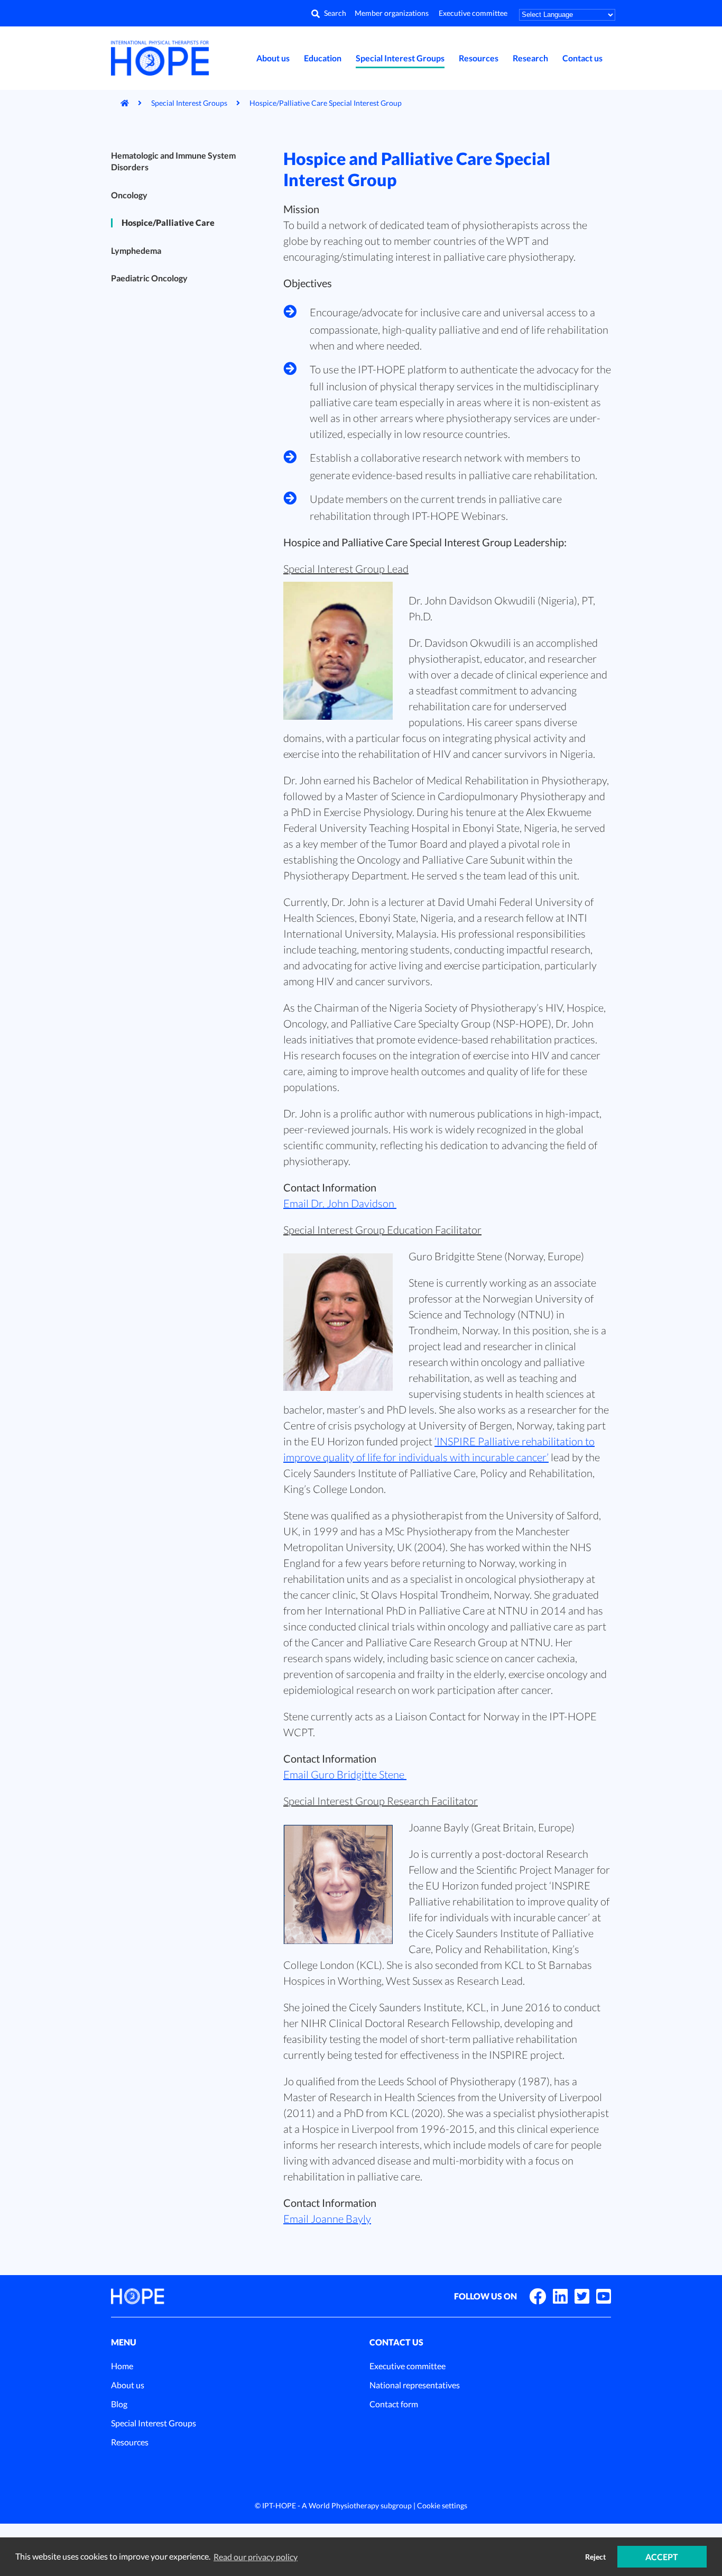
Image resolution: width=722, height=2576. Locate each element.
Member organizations (392, 13)
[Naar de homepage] (120, 103)
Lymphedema (136, 250)
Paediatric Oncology (149, 278)
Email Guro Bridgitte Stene (345, 1774)
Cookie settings (442, 2505)
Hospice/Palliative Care (168, 222)
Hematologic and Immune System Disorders (173, 161)
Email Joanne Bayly (327, 2219)
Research (530, 58)
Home (122, 2366)
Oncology (129, 195)
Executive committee (473, 13)
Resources (479, 58)
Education (323, 58)
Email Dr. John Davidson (340, 1203)
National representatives (415, 2385)
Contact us (582, 58)
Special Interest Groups (400, 58)
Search (335, 13)
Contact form (394, 2404)
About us (273, 58)
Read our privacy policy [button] (256, 2557)
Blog (119, 2404)
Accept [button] (662, 2557)
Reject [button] (595, 2557)
